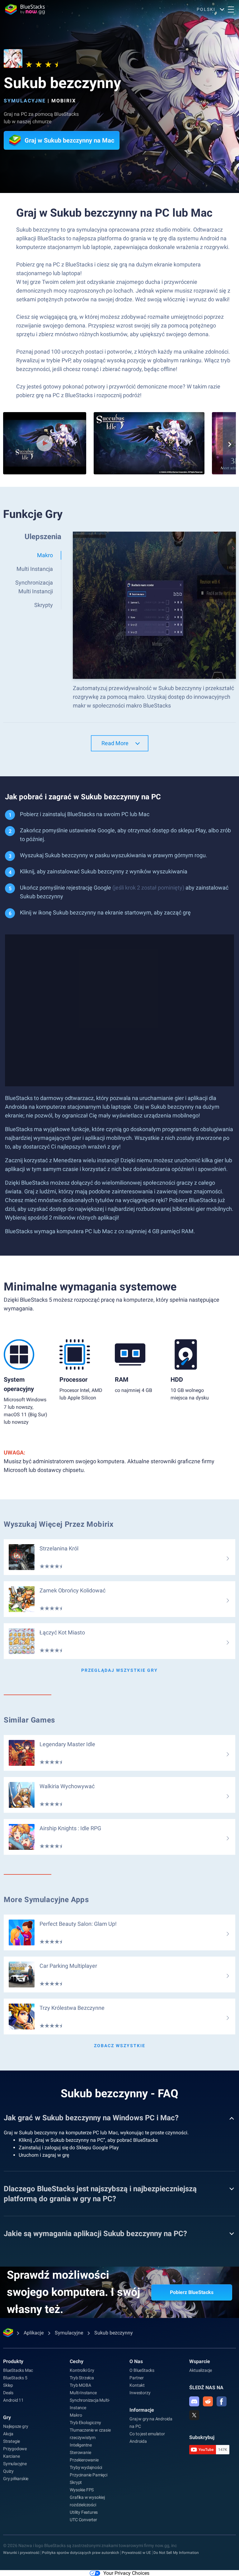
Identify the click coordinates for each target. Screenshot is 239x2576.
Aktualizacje (201, 2370)
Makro (76, 2415)
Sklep (8, 2385)
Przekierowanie (84, 2460)
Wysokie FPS (82, 2490)
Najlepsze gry (16, 2426)
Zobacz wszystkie (120, 2046)
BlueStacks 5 (15, 2378)
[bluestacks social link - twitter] (194, 2415)
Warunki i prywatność (21, 2553)
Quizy (8, 2471)
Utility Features (84, 2512)
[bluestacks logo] (25, 9)
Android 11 (13, 2400)
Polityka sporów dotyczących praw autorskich (81, 2553)
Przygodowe (15, 2449)
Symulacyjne (25, 101)
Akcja (8, 2434)
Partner (137, 2378)
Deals (8, 2393)
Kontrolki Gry (82, 2370)
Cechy (77, 2361)
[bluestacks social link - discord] (194, 2401)
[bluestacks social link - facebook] (222, 2401)
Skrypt (76, 2482)
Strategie (12, 2441)
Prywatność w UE (136, 2553)
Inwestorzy (140, 2393)
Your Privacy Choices (126, 2573)
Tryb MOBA (80, 2385)
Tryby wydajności (86, 2467)
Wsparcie (200, 2361)
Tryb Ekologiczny (85, 2423)
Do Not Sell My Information (176, 2553)
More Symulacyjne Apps (46, 1900)
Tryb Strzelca (82, 2378)
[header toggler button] (231, 9)
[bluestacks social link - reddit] (208, 2401)
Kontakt (137, 2385)
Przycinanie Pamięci (88, 2475)
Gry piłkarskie (16, 2479)
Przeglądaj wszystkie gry (119, 1670)
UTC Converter (83, 2520)
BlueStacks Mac (18, 2370)
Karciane (11, 2456)
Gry (7, 2417)
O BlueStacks (142, 2370)
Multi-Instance (83, 2393)
